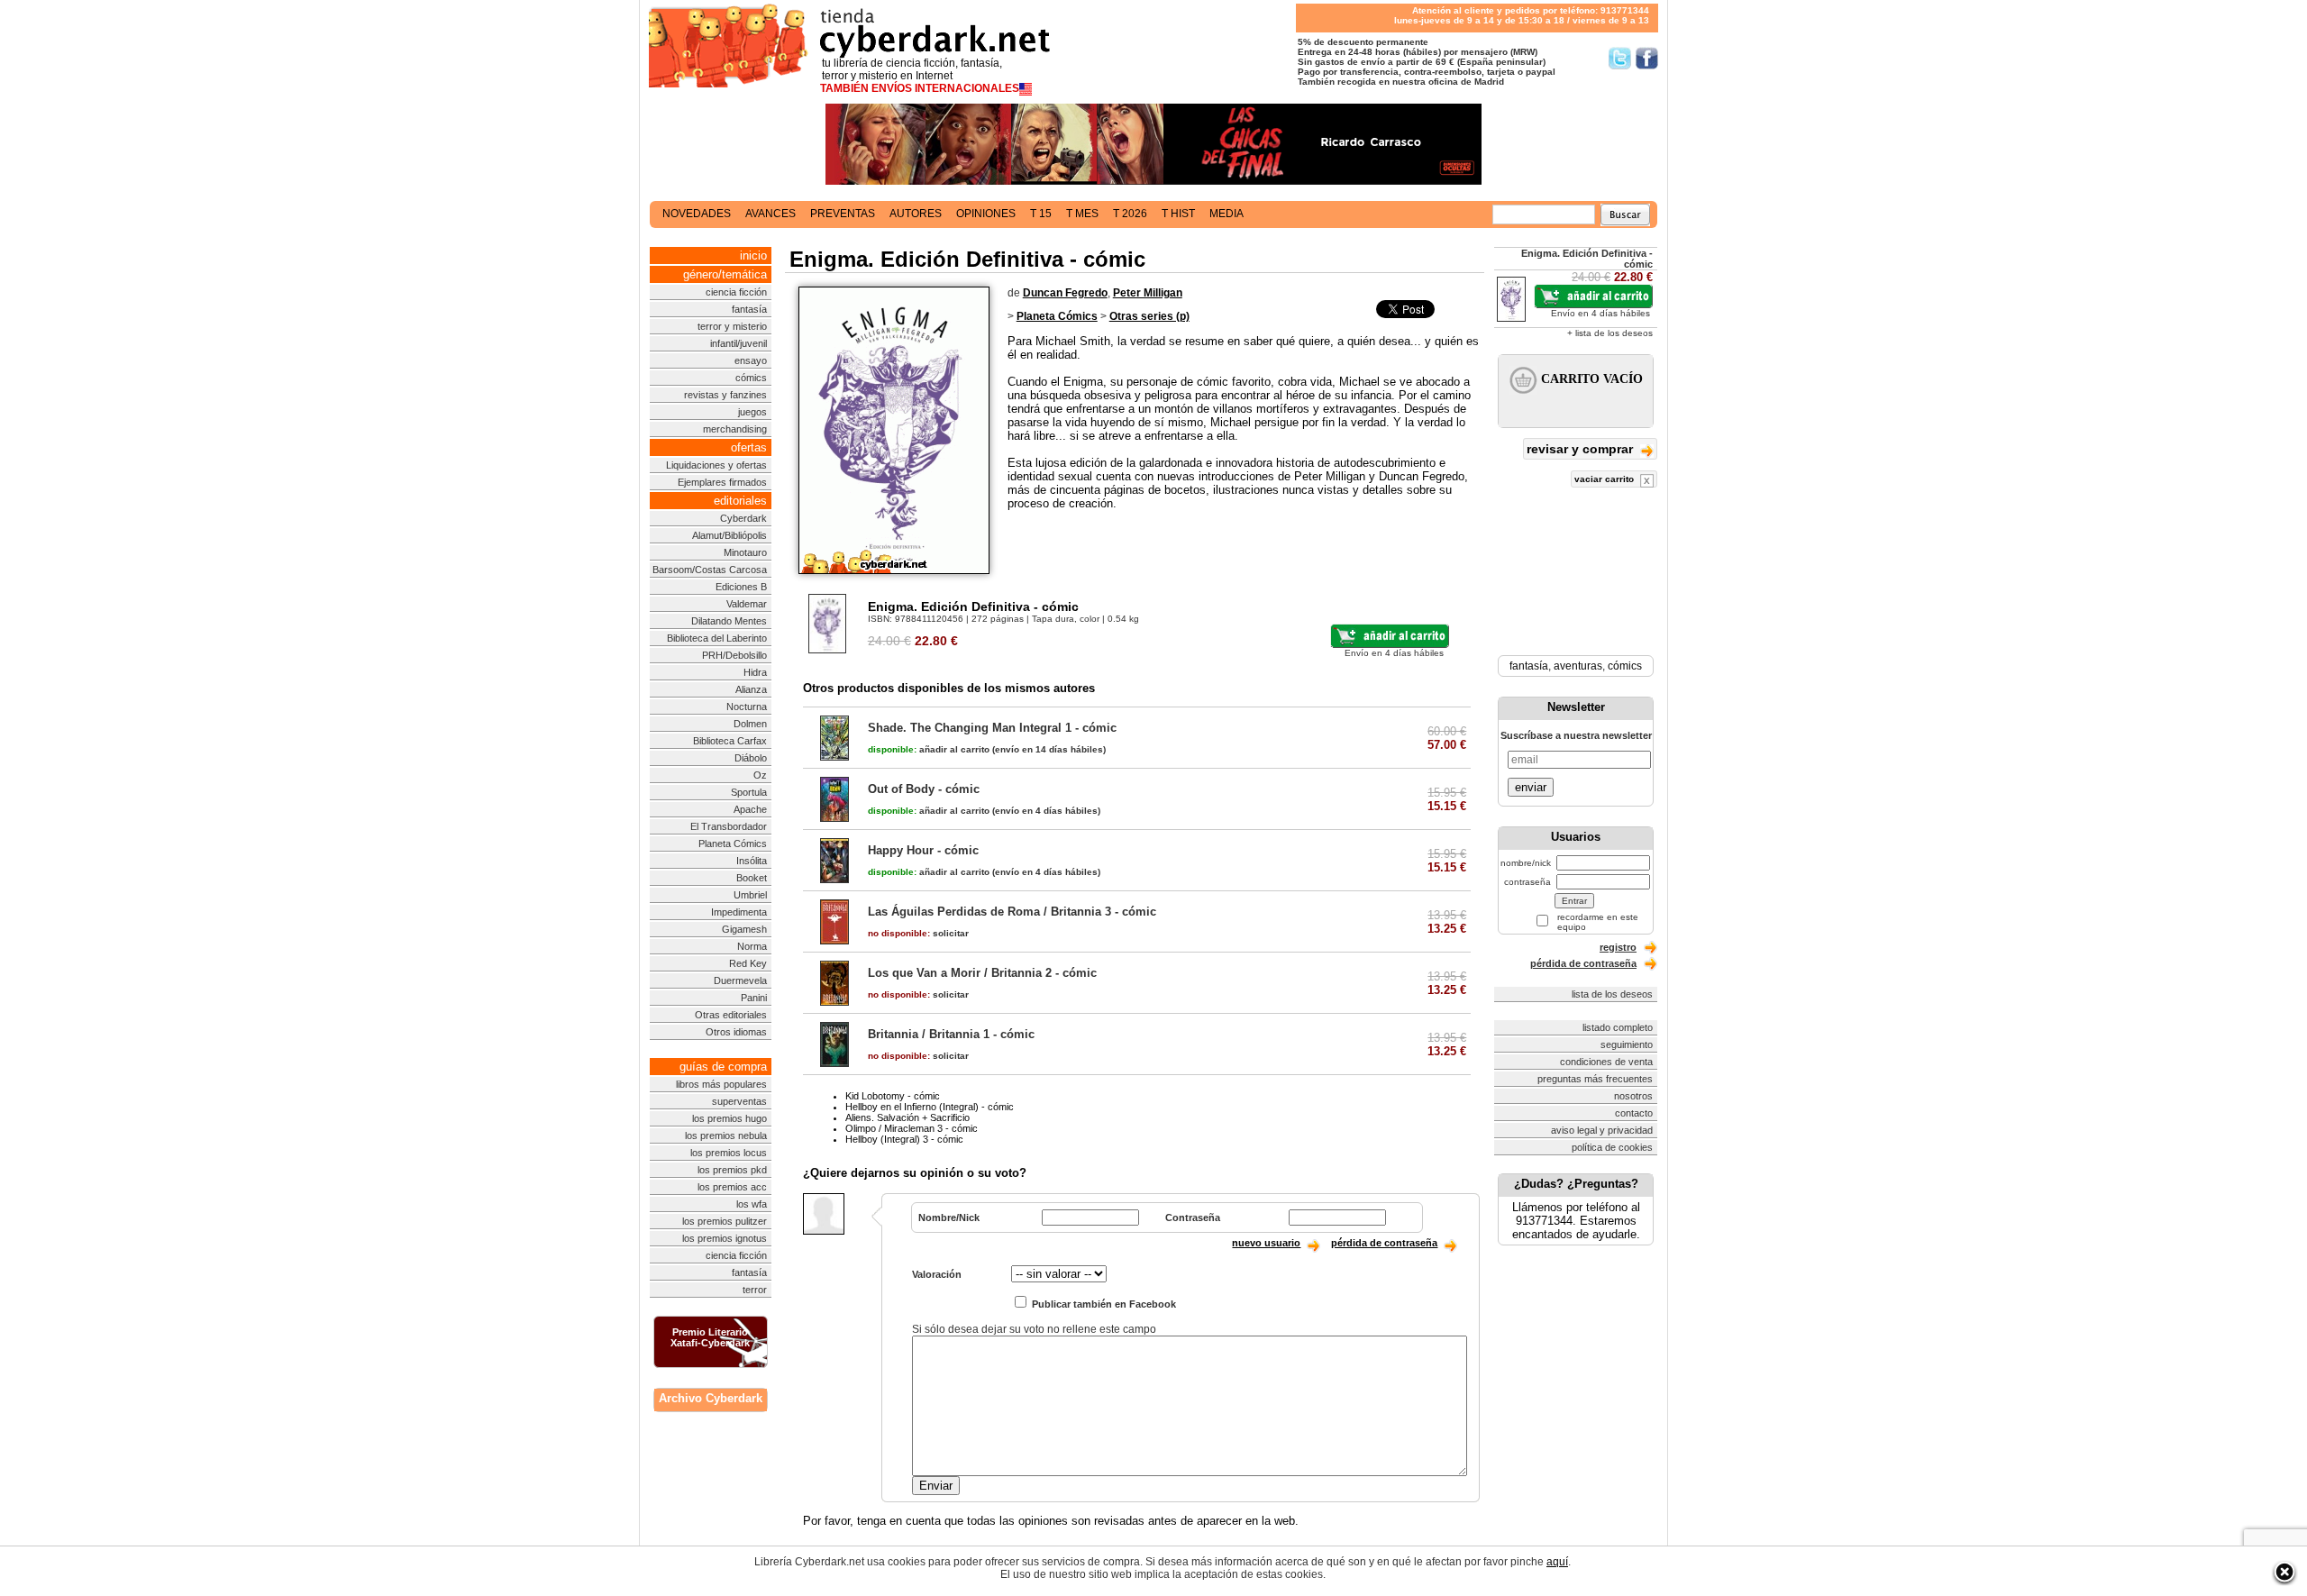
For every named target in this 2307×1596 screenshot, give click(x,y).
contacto (1634, 1113)
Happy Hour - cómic (923, 850)
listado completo (1618, 1027)
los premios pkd (732, 1170)
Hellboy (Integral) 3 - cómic (904, 1139)
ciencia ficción (736, 292)
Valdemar (747, 604)
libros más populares (721, 1084)
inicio (753, 255)
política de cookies (1612, 1147)
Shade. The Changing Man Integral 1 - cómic (992, 728)
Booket (752, 878)
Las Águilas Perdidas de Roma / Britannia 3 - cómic (1012, 912)
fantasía (749, 309)
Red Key (748, 963)
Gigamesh (744, 929)
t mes (1082, 214)
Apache (750, 809)
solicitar (918, 933)
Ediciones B (741, 587)
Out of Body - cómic (924, 789)
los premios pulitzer (725, 1221)
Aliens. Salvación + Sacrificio (907, 1117)
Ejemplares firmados (722, 482)
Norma (752, 946)
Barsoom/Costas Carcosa (710, 570)
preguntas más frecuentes (1595, 1079)
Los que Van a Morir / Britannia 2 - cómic (982, 973)
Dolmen (750, 724)
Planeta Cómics (733, 844)
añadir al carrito (929, 749)
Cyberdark (743, 518)
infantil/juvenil (739, 343)
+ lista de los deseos (1610, 333)
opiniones (986, 214)
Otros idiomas (736, 1032)
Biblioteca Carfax (730, 741)
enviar (1531, 787)
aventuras (1578, 666)
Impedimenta (739, 912)
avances (771, 214)
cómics (751, 378)
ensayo (751, 360)
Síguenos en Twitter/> (1620, 58)
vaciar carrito (1605, 479)
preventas (843, 214)
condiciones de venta (1606, 1062)
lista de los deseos (1612, 994)
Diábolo (751, 758)
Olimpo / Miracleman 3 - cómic (912, 1128)
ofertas (749, 447)
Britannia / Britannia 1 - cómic (951, 1034)
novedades (697, 214)
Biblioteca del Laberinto (717, 638)
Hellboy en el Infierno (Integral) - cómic (930, 1107)
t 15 (1041, 214)
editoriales (740, 501)
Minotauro (745, 552)
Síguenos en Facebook (1647, 58)
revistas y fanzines (725, 395)
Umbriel (750, 895)
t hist (1178, 214)
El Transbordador (729, 826)
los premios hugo (729, 1118)
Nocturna (747, 707)
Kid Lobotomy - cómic (893, 1096)
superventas (739, 1101)
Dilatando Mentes (729, 621)
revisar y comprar (1582, 449)
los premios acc (732, 1187)
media (1226, 214)
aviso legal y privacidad (1602, 1130)
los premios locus (729, 1153)
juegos (752, 412)
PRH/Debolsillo (734, 655)
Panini (754, 998)
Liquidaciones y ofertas (716, 465)
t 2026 (1130, 214)
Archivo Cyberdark (711, 1398)
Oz (760, 775)
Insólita (752, 861)
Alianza (751, 689)
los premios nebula (726, 1135)
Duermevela (740, 980)
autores (916, 214)
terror (755, 1290)
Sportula (749, 792)
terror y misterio (732, 326)
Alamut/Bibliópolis (729, 535)
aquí (1557, 1562)
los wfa (752, 1204)
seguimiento (1627, 1044)
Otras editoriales (731, 1015)
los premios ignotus (725, 1238)
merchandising (735, 429)
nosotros (1633, 1096)
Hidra (755, 672)
